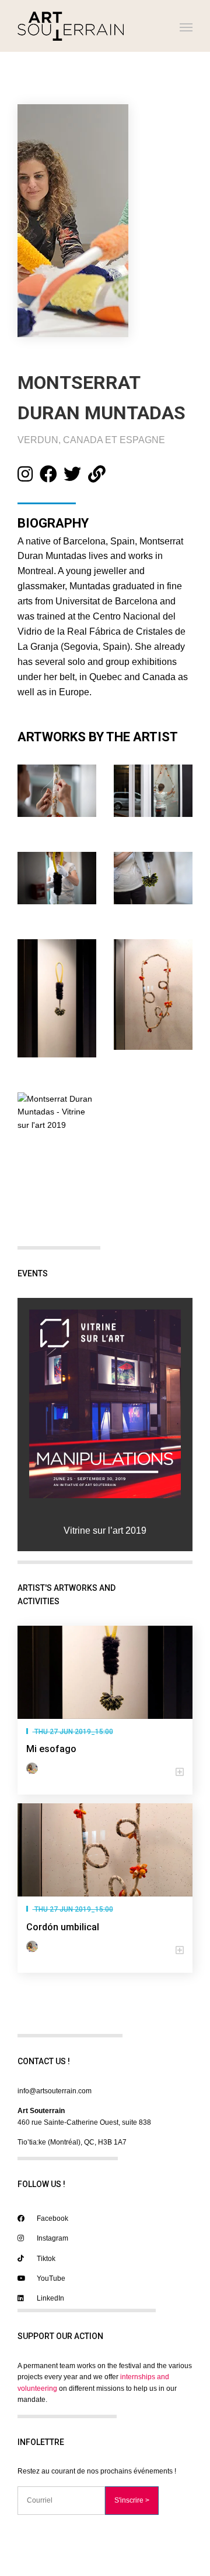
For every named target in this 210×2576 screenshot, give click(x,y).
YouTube (50, 2278)
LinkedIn (50, 2298)
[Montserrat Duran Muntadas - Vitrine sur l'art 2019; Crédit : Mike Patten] (57, 1112)
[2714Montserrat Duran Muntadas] (105, 1404)
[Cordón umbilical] (105, 1850)
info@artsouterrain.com (55, 2091)
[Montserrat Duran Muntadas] (34, 1768)
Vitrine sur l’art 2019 (105, 1531)
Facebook (52, 2218)
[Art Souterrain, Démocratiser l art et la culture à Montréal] (71, 26)
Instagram (52, 2238)
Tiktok (45, 2259)
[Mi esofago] (105, 1672)
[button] (105, 1772)
